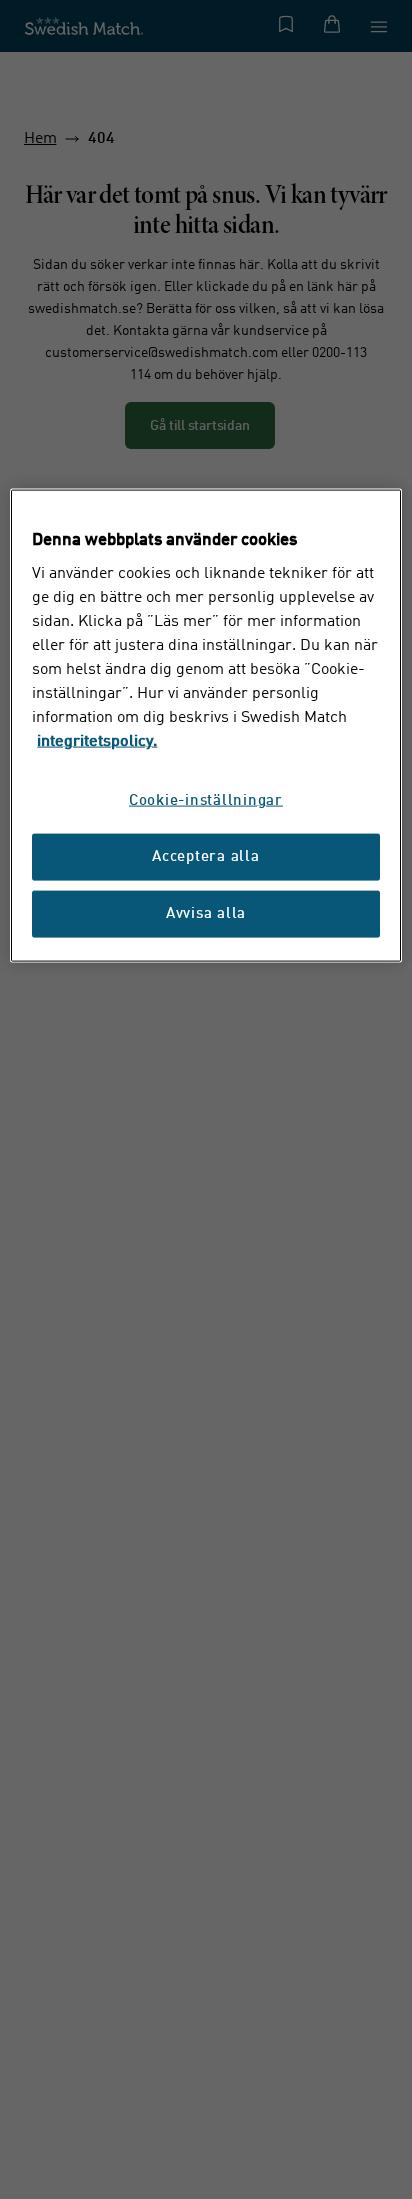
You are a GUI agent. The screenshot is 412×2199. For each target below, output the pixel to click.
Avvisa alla (206, 914)
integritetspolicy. (97, 742)
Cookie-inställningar (206, 801)
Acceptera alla (206, 857)
